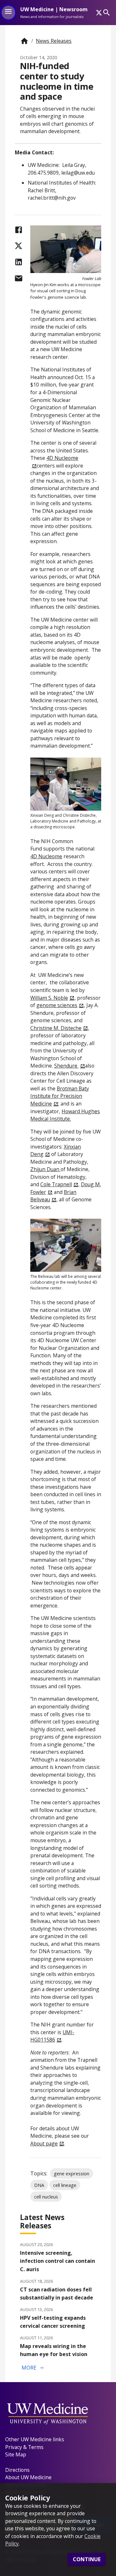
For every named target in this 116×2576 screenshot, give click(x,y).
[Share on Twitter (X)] (19, 246)
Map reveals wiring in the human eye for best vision (54, 2350)
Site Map (16, 2454)
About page (44, 2144)
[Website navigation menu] (8, 13)
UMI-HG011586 (52, 2036)
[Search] (106, 12)
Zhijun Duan (45, 1169)
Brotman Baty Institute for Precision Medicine (60, 1096)
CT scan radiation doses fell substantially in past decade (57, 2294)
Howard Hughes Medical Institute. (65, 1115)
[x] (99, 13)
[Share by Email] (19, 278)
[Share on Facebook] (19, 230)
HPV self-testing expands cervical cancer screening (53, 2322)
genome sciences (57, 1005)
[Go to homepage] (24, 41)
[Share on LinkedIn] (19, 262)
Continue (87, 2559)
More (33, 2368)
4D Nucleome (46, 856)
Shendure (66, 1066)
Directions (17, 2470)
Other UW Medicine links (35, 2439)
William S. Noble (49, 998)
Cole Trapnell (56, 1184)
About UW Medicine (28, 2477)
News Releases (54, 41)
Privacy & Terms (24, 2447)
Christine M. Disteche (56, 1028)
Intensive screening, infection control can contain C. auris (58, 2261)
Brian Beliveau (53, 1196)
